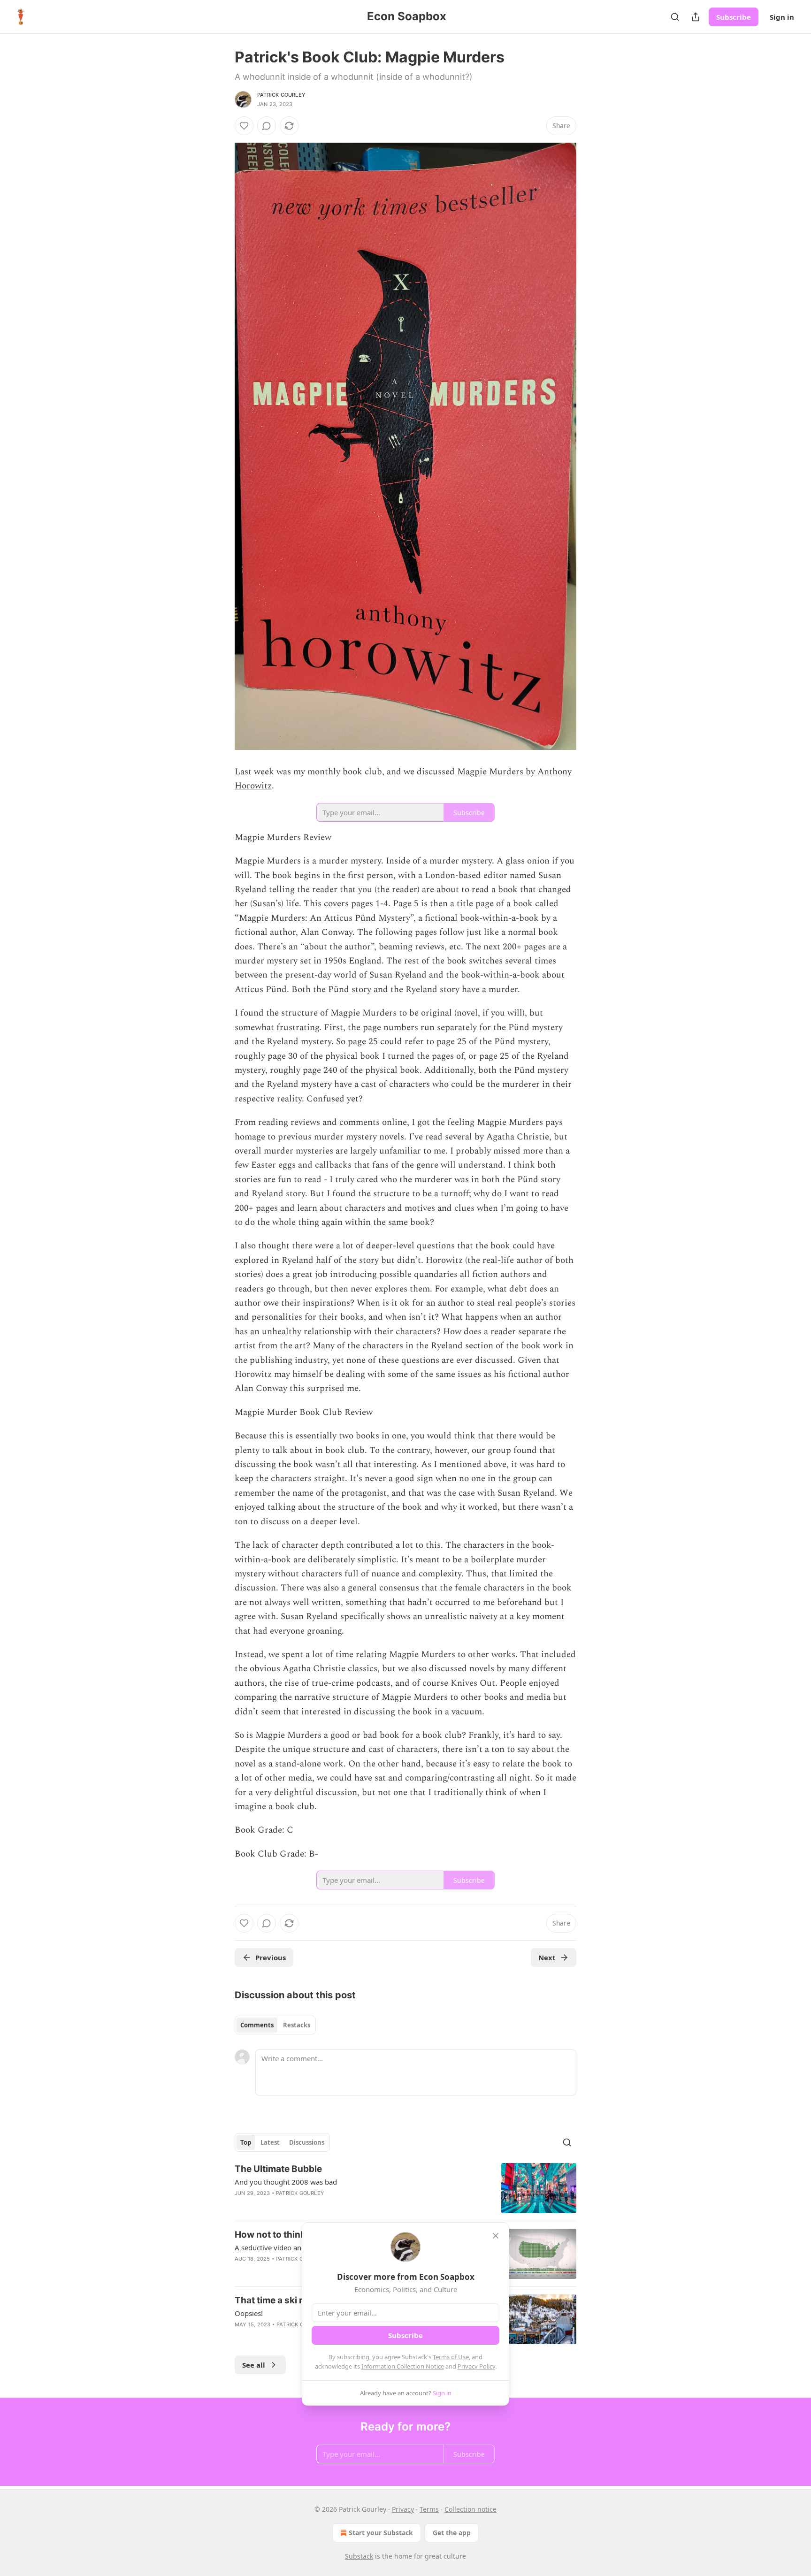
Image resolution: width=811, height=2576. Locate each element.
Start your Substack (381, 2533)
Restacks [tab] (297, 2025)
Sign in (782, 17)
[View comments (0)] (267, 126)
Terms (429, 2509)
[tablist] (275, 2025)
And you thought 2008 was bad (286, 2182)
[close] (496, 2236)
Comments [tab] (257, 2025)
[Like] (244, 126)
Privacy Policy (476, 2366)
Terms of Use (451, 2357)
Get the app (452, 2533)
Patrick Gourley (281, 95)
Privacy (403, 2509)
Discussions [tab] (307, 2142)
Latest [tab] (270, 2142)
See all (254, 2365)
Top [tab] (246, 2142)
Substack (359, 2556)
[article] (405, 2188)
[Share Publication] (696, 17)
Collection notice (471, 2509)
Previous (271, 1957)
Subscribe (734, 17)
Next (547, 1957)
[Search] (675, 17)
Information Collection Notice (403, 2366)
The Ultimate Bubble (278, 2169)
